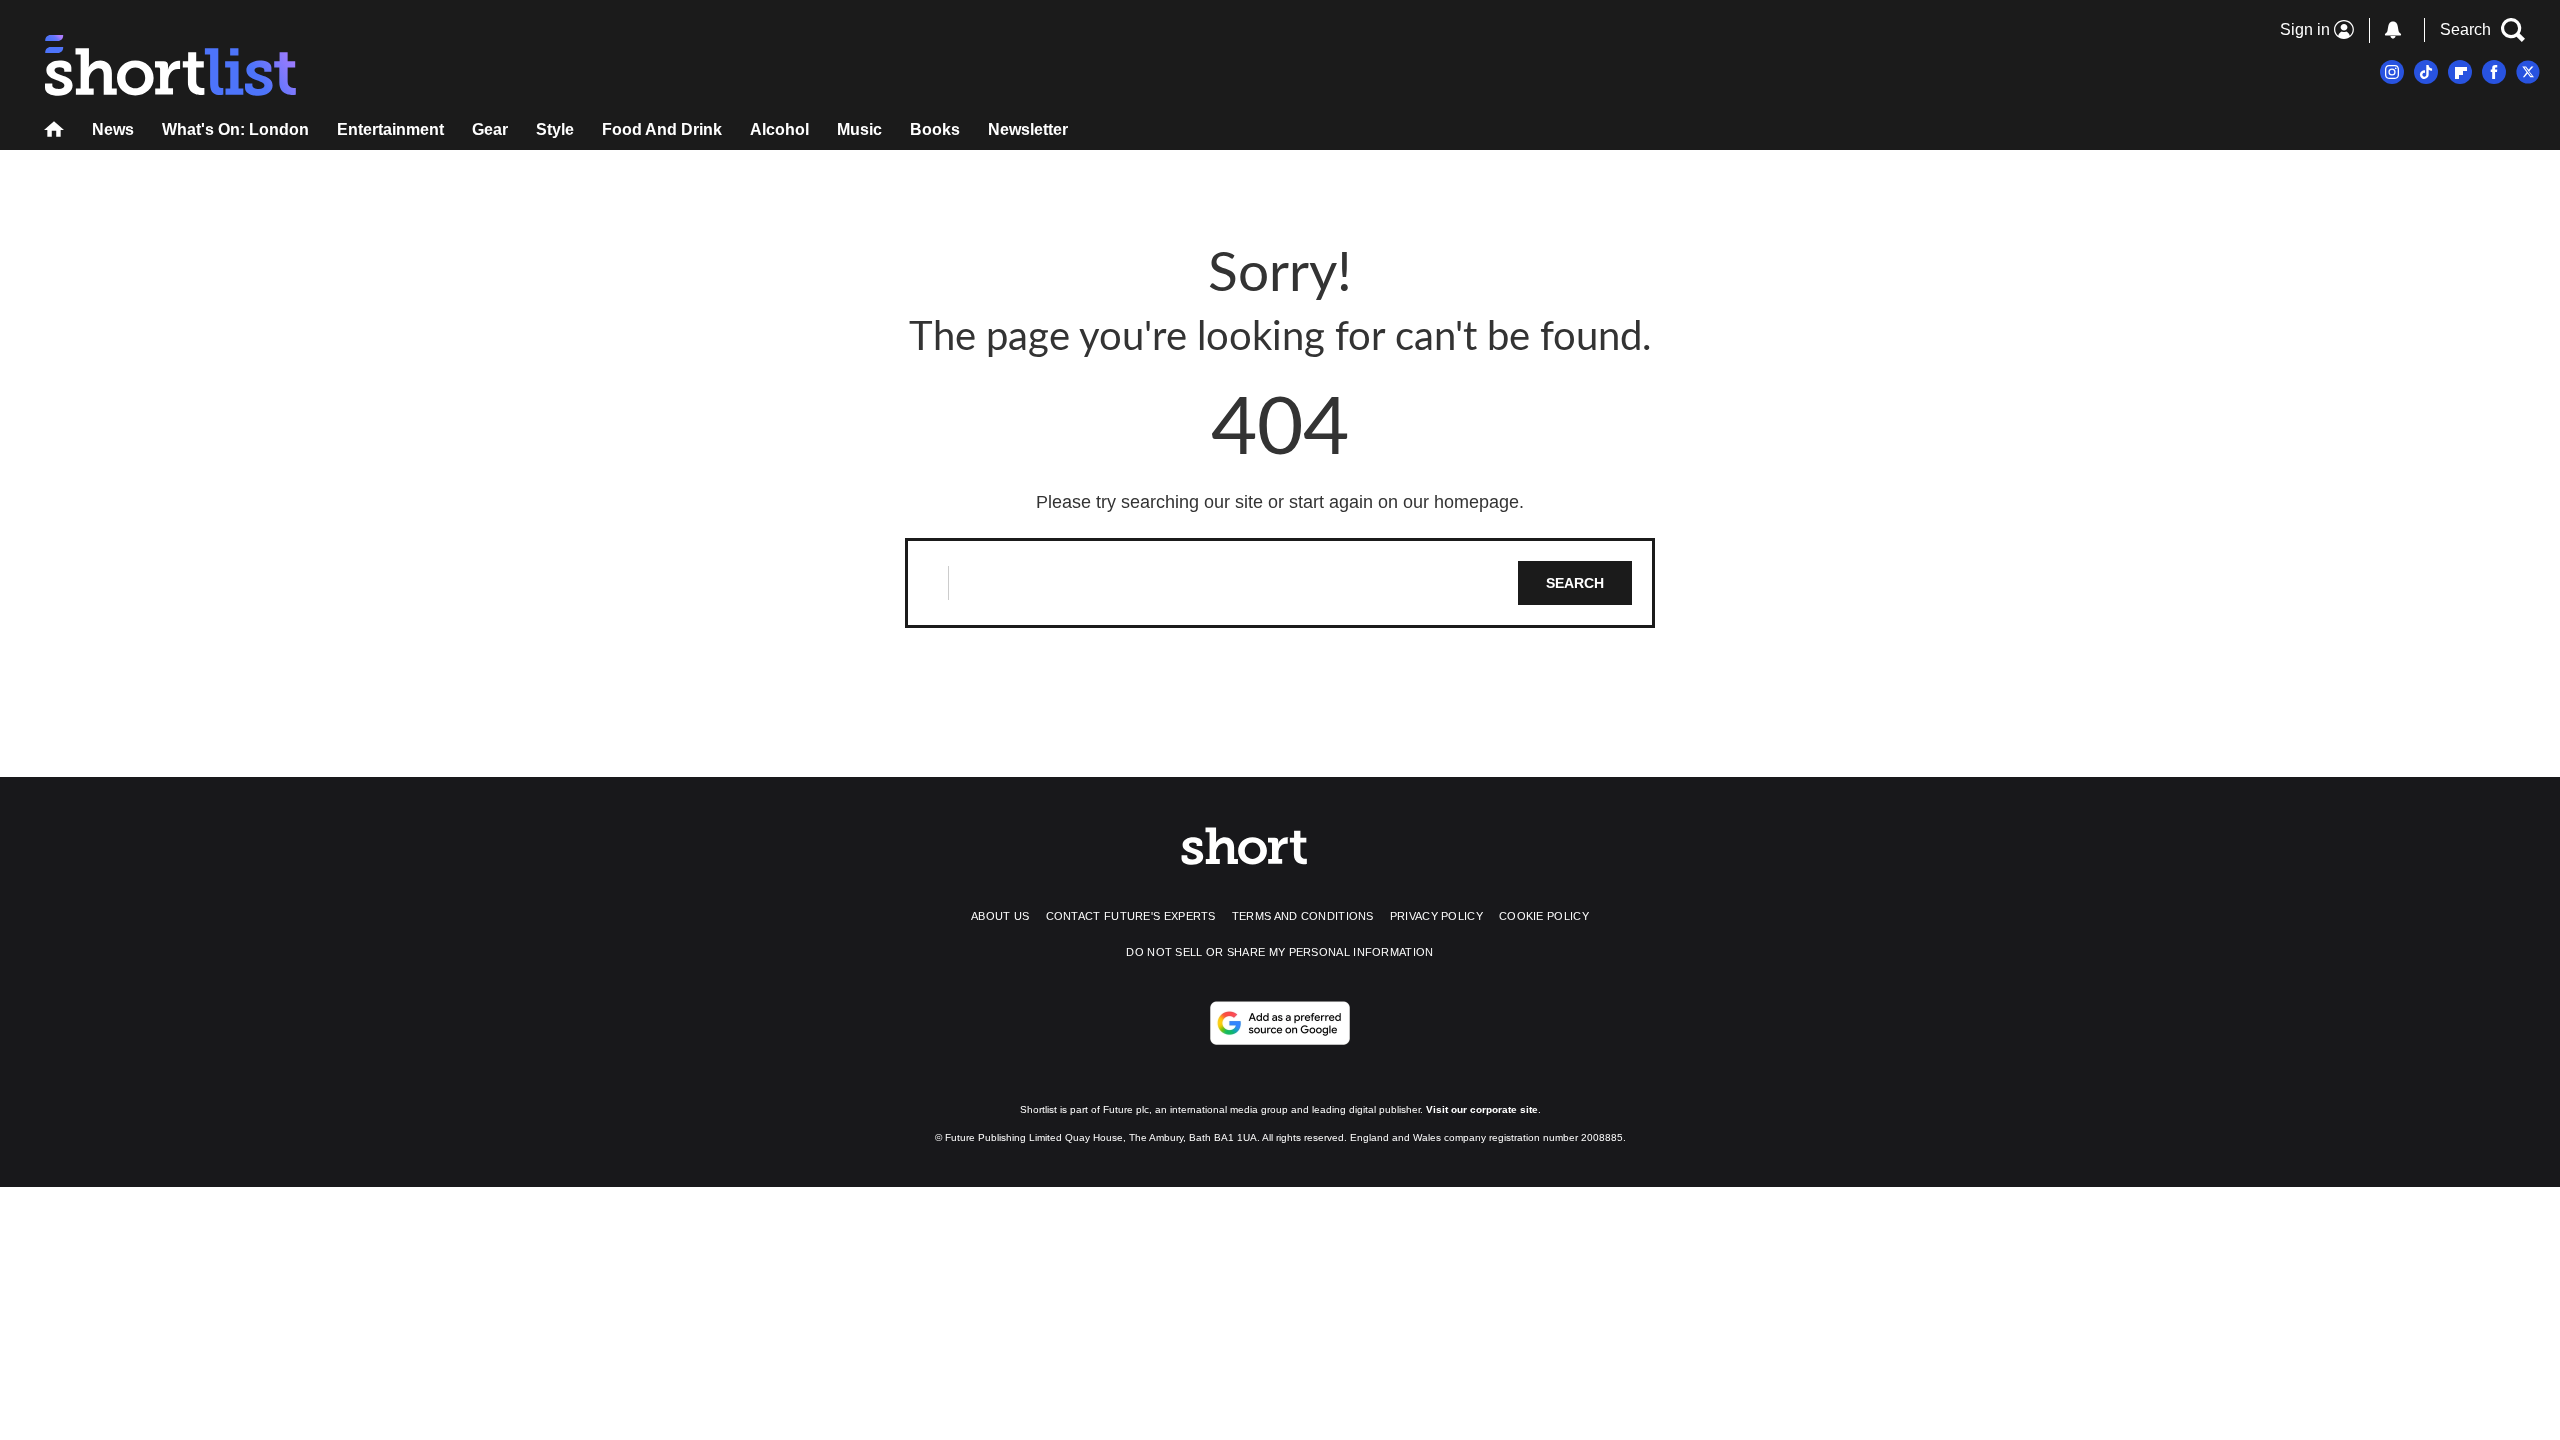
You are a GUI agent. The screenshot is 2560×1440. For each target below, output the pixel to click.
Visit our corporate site (1482, 1109)
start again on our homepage (1404, 502)
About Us (1000, 916)
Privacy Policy (1436, 916)
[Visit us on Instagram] (2392, 72)
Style (555, 129)
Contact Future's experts (1131, 916)
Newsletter (1028, 129)
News (113, 129)
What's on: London (235, 129)
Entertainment (390, 129)
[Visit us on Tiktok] (2426, 72)
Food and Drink (662, 129)
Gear (490, 129)
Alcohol (779, 129)
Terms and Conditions (1303, 916)
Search (1575, 583)
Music (859, 129)
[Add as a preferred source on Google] (1280, 1023)
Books (935, 129)
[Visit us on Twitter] (2528, 72)
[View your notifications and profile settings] (2393, 30)
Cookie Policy (1544, 916)
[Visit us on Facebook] (2494, 72)
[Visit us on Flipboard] (2460, 72)
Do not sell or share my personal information (1279, 952)
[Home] (54, 131)
